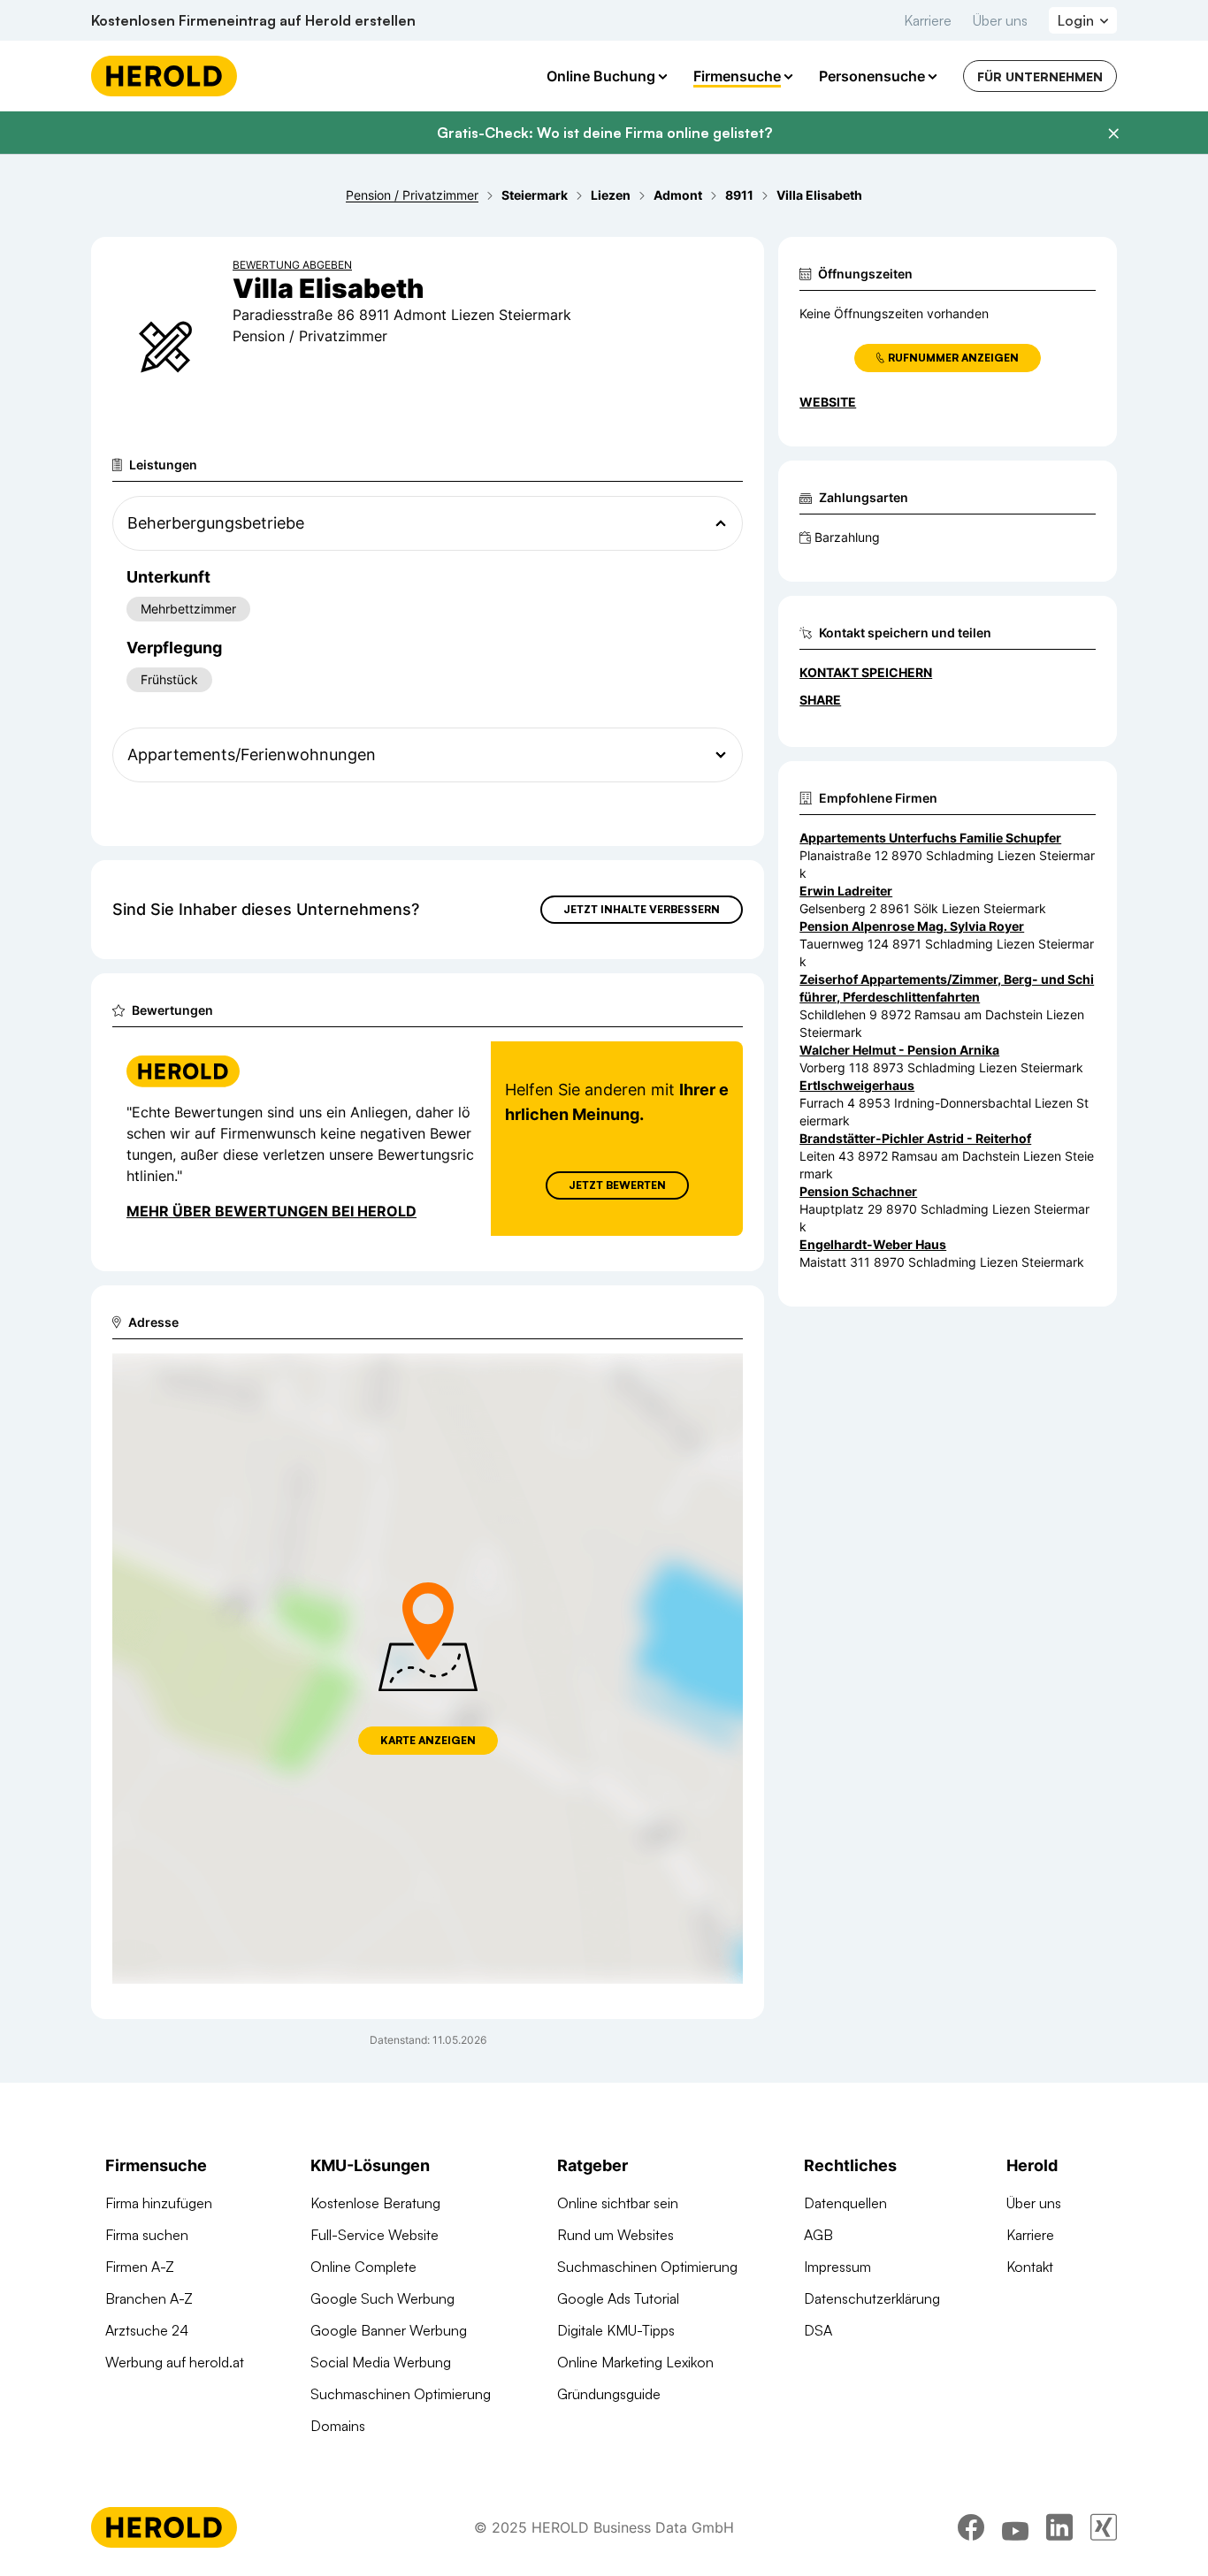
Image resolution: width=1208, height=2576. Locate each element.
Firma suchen (147, 2235)
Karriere (928, 20)
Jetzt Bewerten (617, 1185)
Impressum (837, 2267)
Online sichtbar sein (618, 2203)
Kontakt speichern (866, 672)
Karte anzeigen (428, 1740)
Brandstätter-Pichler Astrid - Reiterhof (915, 1138)
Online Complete (363, 2267)
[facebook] (971, 2527)
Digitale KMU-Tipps (616, 2330)
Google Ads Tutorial (618, 2298)
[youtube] (1015, 2527)
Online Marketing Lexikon (635, 2362)
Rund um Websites (615, 2235)
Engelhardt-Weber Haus (873, 1244)
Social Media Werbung (381, 2362)
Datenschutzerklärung (872, 2298)
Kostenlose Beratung (375, 2203)
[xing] (1104, 2527)
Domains (338, 2426)
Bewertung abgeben (292, 265)
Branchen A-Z (149, 2298)
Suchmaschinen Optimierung (401, 2394)
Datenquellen (845, 2203)
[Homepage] (164, 76)
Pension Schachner (858, 1191)
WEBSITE (828, 402)
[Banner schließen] (1113, 133)
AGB (818, 2235)
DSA (818, 2330)
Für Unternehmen (1040, 76)
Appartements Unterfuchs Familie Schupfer (930, 838)
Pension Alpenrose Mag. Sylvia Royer (912, 926)
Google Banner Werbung (389, 2330)
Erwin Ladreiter (846, 891)
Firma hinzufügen (159, 2203)
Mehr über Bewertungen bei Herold (271, 1211)
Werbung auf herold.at (175, 2362)
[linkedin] (1059, 2527)
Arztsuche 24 (147, 2330)
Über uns (1000, 20)
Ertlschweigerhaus (857, 1085)
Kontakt (1030, 2267)
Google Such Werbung (382, 2298)
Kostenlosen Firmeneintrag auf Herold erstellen (253, 20)
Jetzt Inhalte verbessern (642, 909)
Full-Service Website (375, 2235)
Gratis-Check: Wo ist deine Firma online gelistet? (604, 133)
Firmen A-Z (140, 2267)
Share (820, 700)
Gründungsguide (609, 2394)
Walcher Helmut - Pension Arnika (899, 1050)
